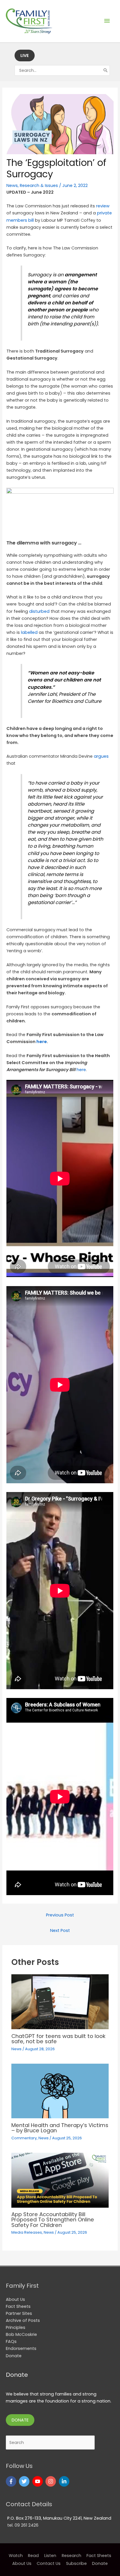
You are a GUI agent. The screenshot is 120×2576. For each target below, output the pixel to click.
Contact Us (49, 2563)
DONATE (20, 2420)
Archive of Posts (23, 2320)
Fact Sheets (18, 2306)
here (42, 1042)
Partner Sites (19, 2313)
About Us (15, 2299)
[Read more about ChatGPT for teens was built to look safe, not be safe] (60, 2001)
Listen (50, 2556)
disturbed (39, 611)
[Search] (106, 70)
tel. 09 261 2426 (23, 2525)
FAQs (11, 2341)
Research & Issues (39, 185)
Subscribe (76, 2563)
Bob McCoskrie (21, 2334)
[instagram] (51, 2481)
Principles (16, 2327)
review (103, 206)
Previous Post (60, 1915)
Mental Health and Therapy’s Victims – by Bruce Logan (60, 2128)
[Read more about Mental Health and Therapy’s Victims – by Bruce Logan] (60, 2091)
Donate (14, 2356)
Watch (16, 2556)
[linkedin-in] (65, 2481)
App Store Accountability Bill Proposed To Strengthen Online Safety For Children (53, 2219)
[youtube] (38, 2481)
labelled (29, 632)
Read (33, 2556)
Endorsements (21, 2348)
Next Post (60, 1930)
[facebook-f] (12, 2481)
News (12, 185)
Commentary (24, 2138)
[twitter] (25, 2481)
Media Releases (27, 2232)
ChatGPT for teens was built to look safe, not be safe (58, 2039)
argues (101, 756)
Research (72, 2556)
